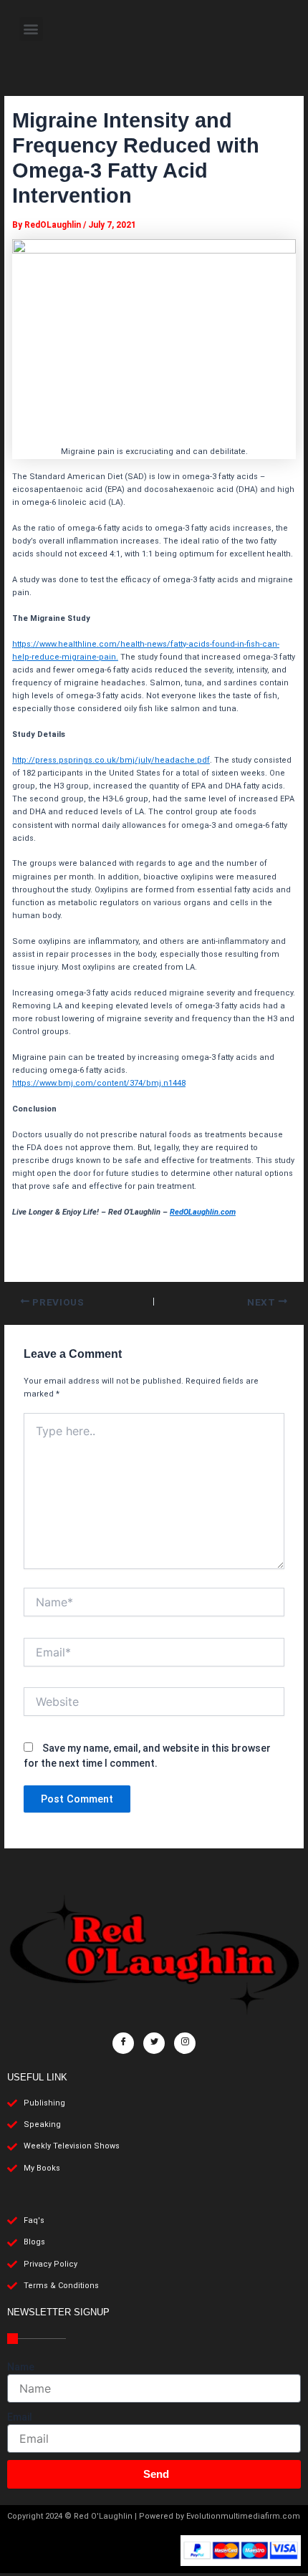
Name (21, 2367)
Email (20, 2417)
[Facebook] (123, 2043)
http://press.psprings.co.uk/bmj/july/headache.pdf (111, 760)
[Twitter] (154, 2043)
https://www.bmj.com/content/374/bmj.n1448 (99, 1083)
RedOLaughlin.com (203, 1212)
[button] (31, 29)
